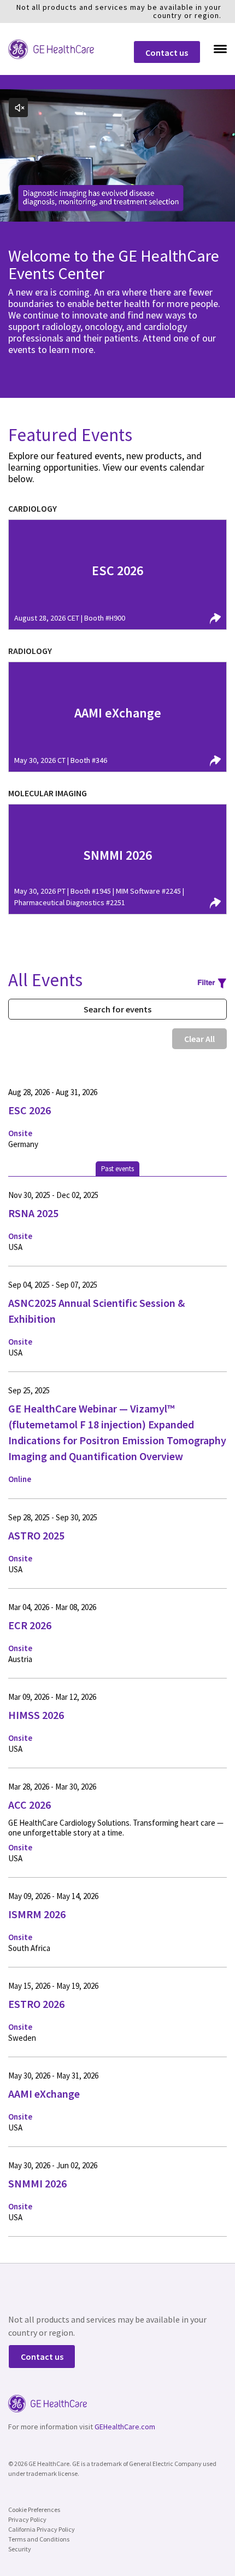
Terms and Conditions (39, 2539)
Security (20, 2549)
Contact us (167, 53)
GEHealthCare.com (125, 2427)
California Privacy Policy (42, 2529)
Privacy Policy (27, 2519)
